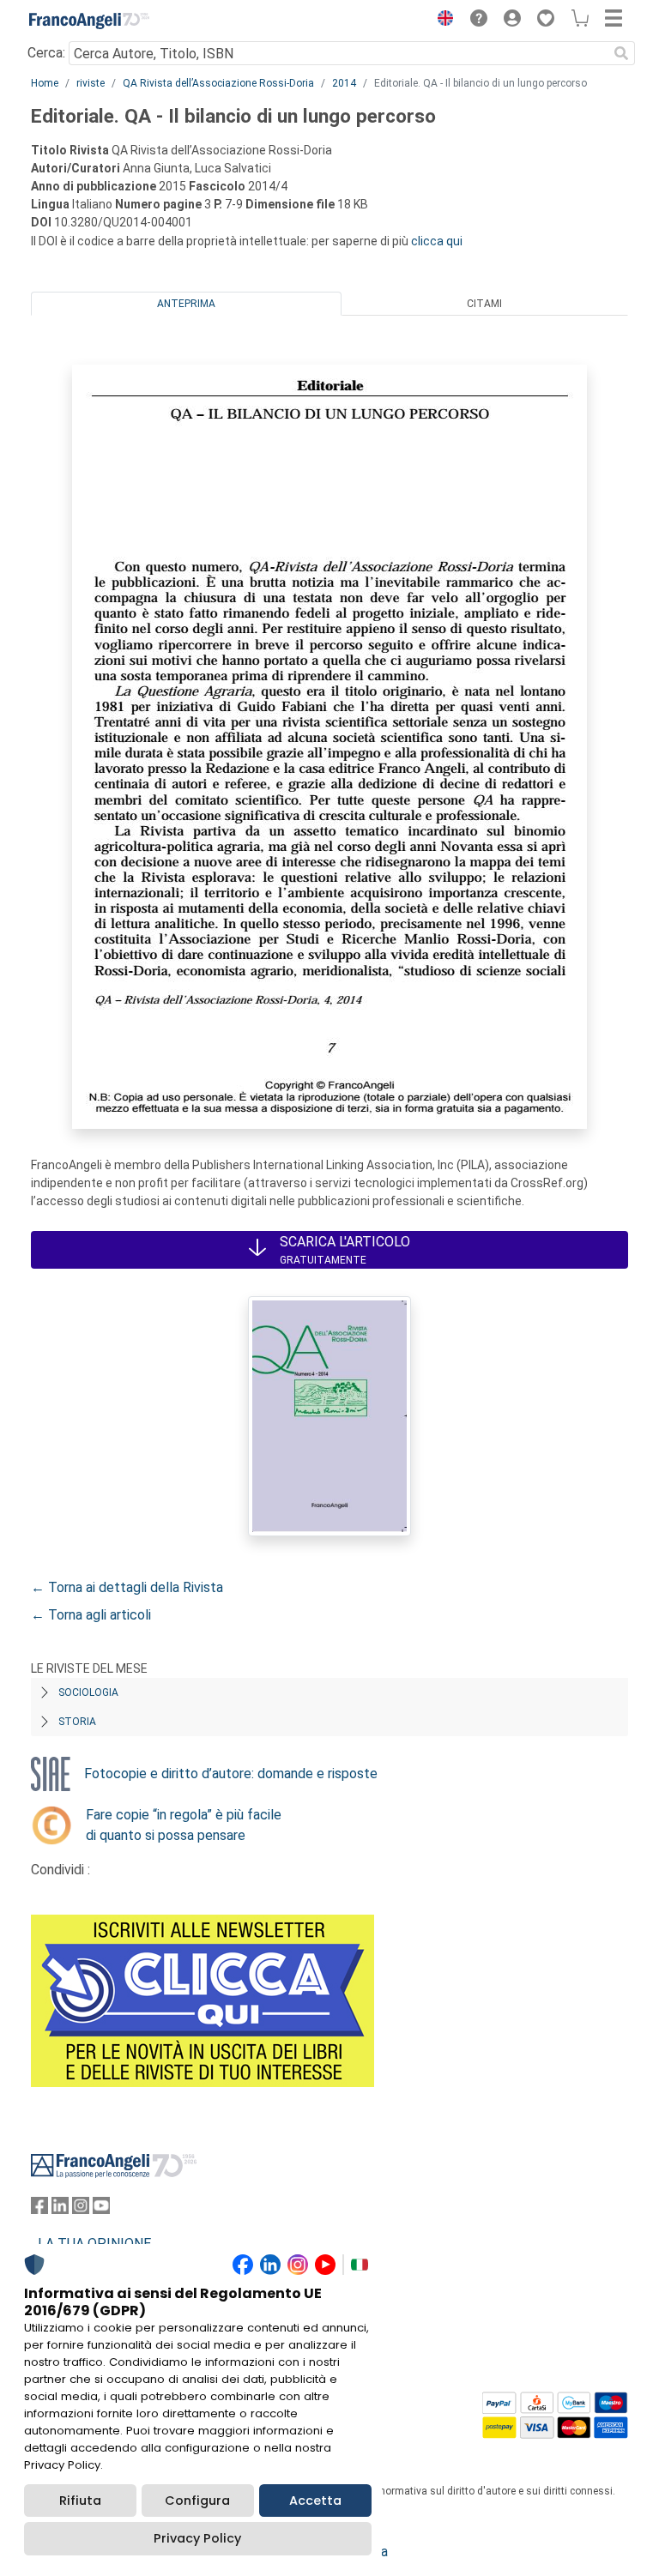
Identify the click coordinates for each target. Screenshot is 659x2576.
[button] (441, 21)
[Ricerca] (621, 53)
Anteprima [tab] (186, 304)
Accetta (315, 2501)
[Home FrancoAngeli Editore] (89, 21)
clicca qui (437, 241)
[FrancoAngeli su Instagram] (81, 2209)
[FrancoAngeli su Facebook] (39, 2209)
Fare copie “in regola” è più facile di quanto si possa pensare (184, 1825)
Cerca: (46, 53)
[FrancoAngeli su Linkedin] (60, 2209)
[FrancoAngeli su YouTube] (101, 2209)
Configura (197, 2501)
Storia (77, 1722)
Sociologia (88, 1692)
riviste (91, 83)
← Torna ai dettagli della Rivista (127, 1587)
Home (45, 83)
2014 (344, 83)
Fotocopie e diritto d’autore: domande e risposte (231, 1774)
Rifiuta (80, 2501)
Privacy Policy (197, 2538)
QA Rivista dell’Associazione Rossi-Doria (218, 83)
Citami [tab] (484, 304)
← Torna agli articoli (91, 1615)
